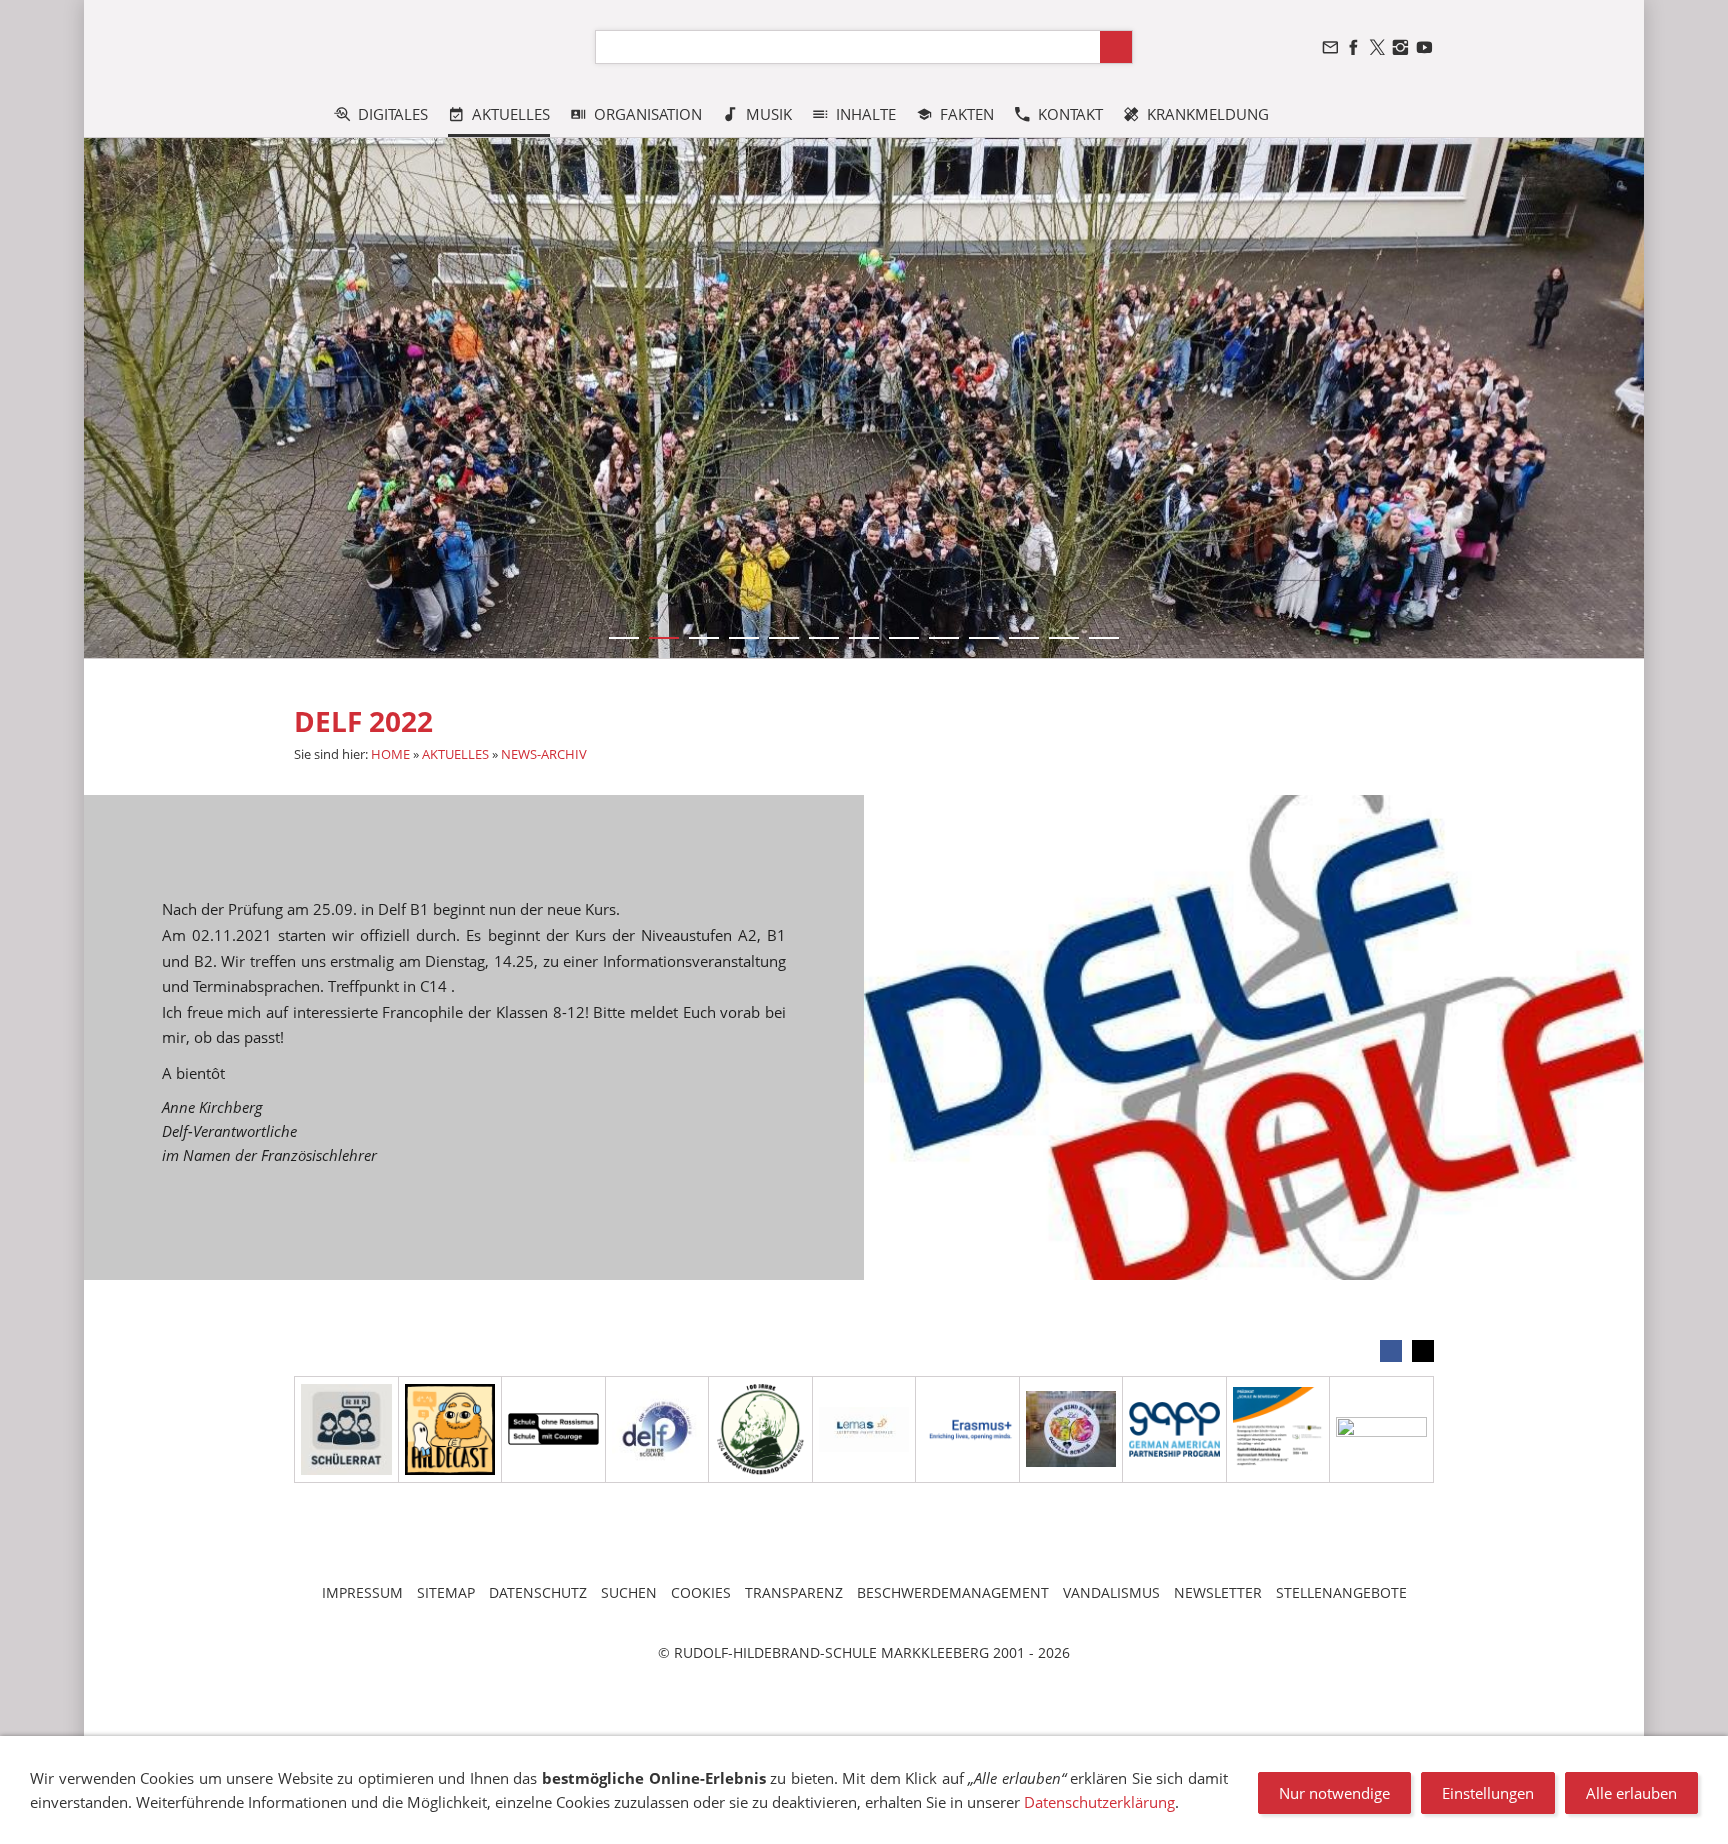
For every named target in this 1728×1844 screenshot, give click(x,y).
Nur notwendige (1334, 1793)
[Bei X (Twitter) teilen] (1423, 1351)
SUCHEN (629, 1592)
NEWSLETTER (1218, 1592)
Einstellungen (1488, 1793)
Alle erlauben (1631, 1793)
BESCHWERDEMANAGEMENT (953, 1592)
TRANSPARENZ (794, 1592)
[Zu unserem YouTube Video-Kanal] (1424, 47)
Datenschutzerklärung (1099, 1802)
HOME (390, 754)
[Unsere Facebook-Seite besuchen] (1354, 47)
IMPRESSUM (362, 1592)
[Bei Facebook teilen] (1391, 1351)
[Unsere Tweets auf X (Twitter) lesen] (1377, 47)
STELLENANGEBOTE (1341, 1592)
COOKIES (701, 1592)
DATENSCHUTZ (538, 1592)
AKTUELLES (455, 754)
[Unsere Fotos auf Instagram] (1401, 47)
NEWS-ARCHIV (544, 754)
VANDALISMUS (1111, 1592)
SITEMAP (446, 1592)
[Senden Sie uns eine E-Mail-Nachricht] (1330, 47)
